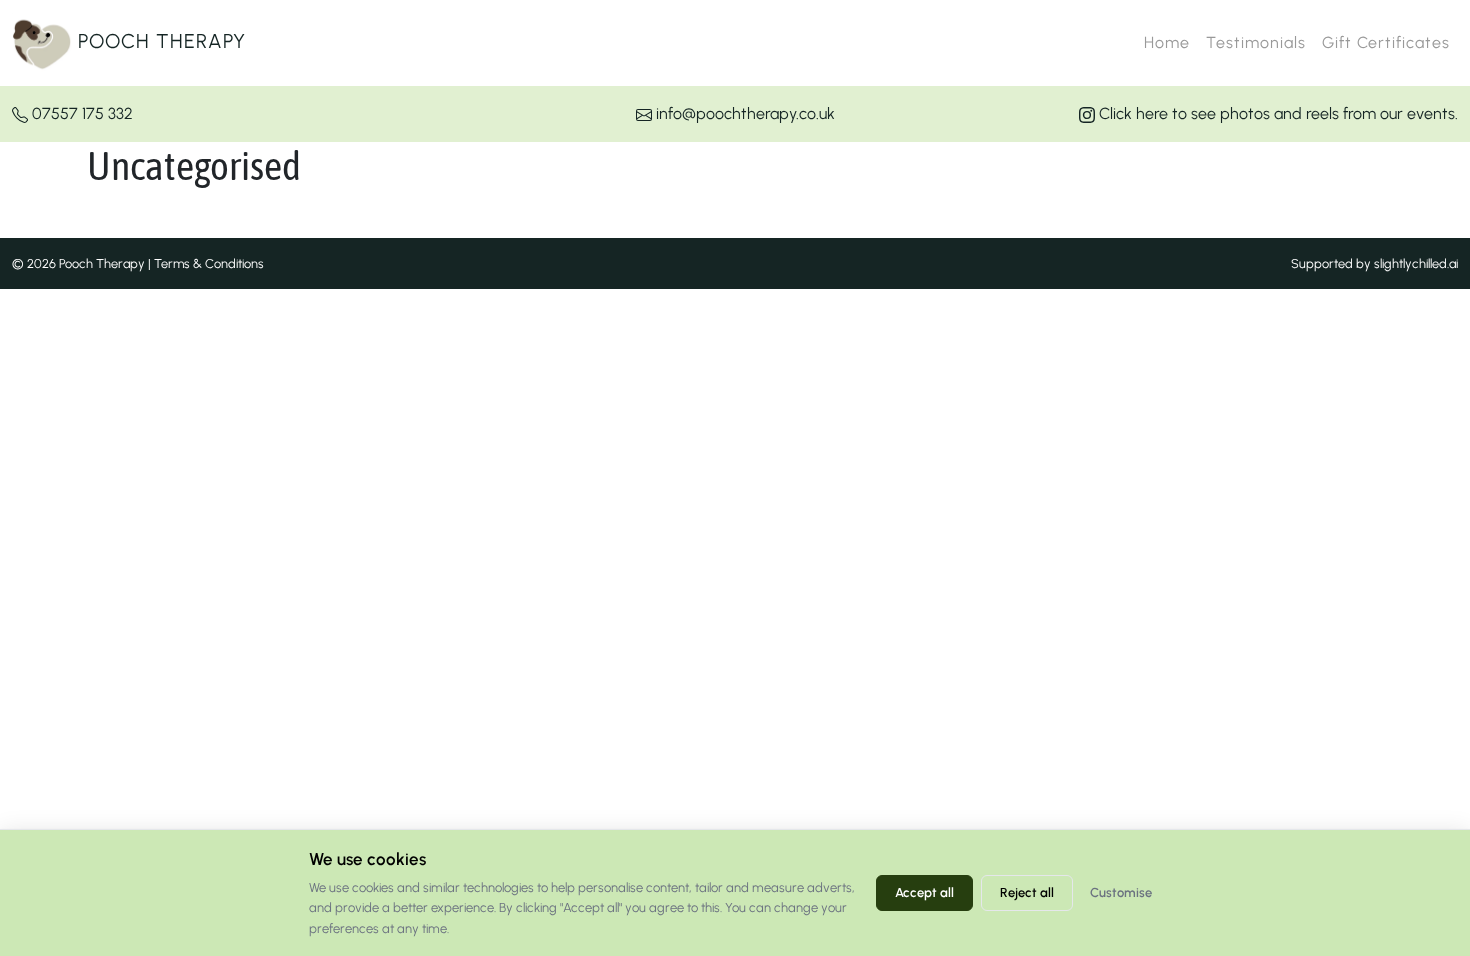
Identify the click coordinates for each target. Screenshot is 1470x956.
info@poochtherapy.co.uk (743, 113)
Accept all (924, 892)
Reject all (1027, 892)
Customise (1121, 892)
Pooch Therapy (159, 41)
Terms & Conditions (209, 263)
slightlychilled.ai (1416, 263)
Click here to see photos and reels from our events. (1276, 113)
